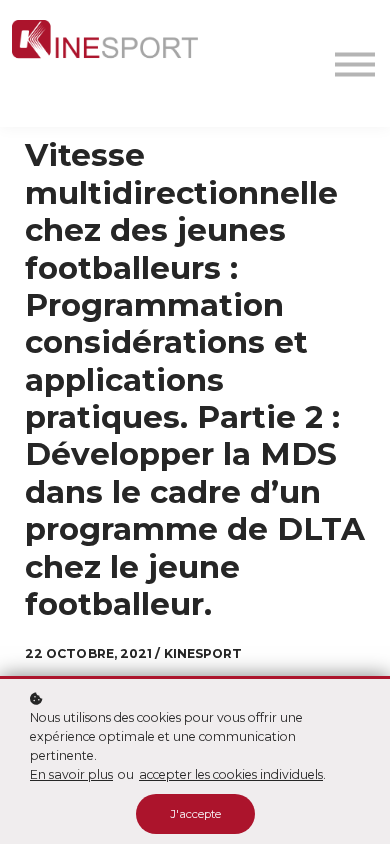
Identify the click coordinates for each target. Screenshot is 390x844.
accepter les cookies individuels (231, 774)
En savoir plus (71, 774)
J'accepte (195, 814)
